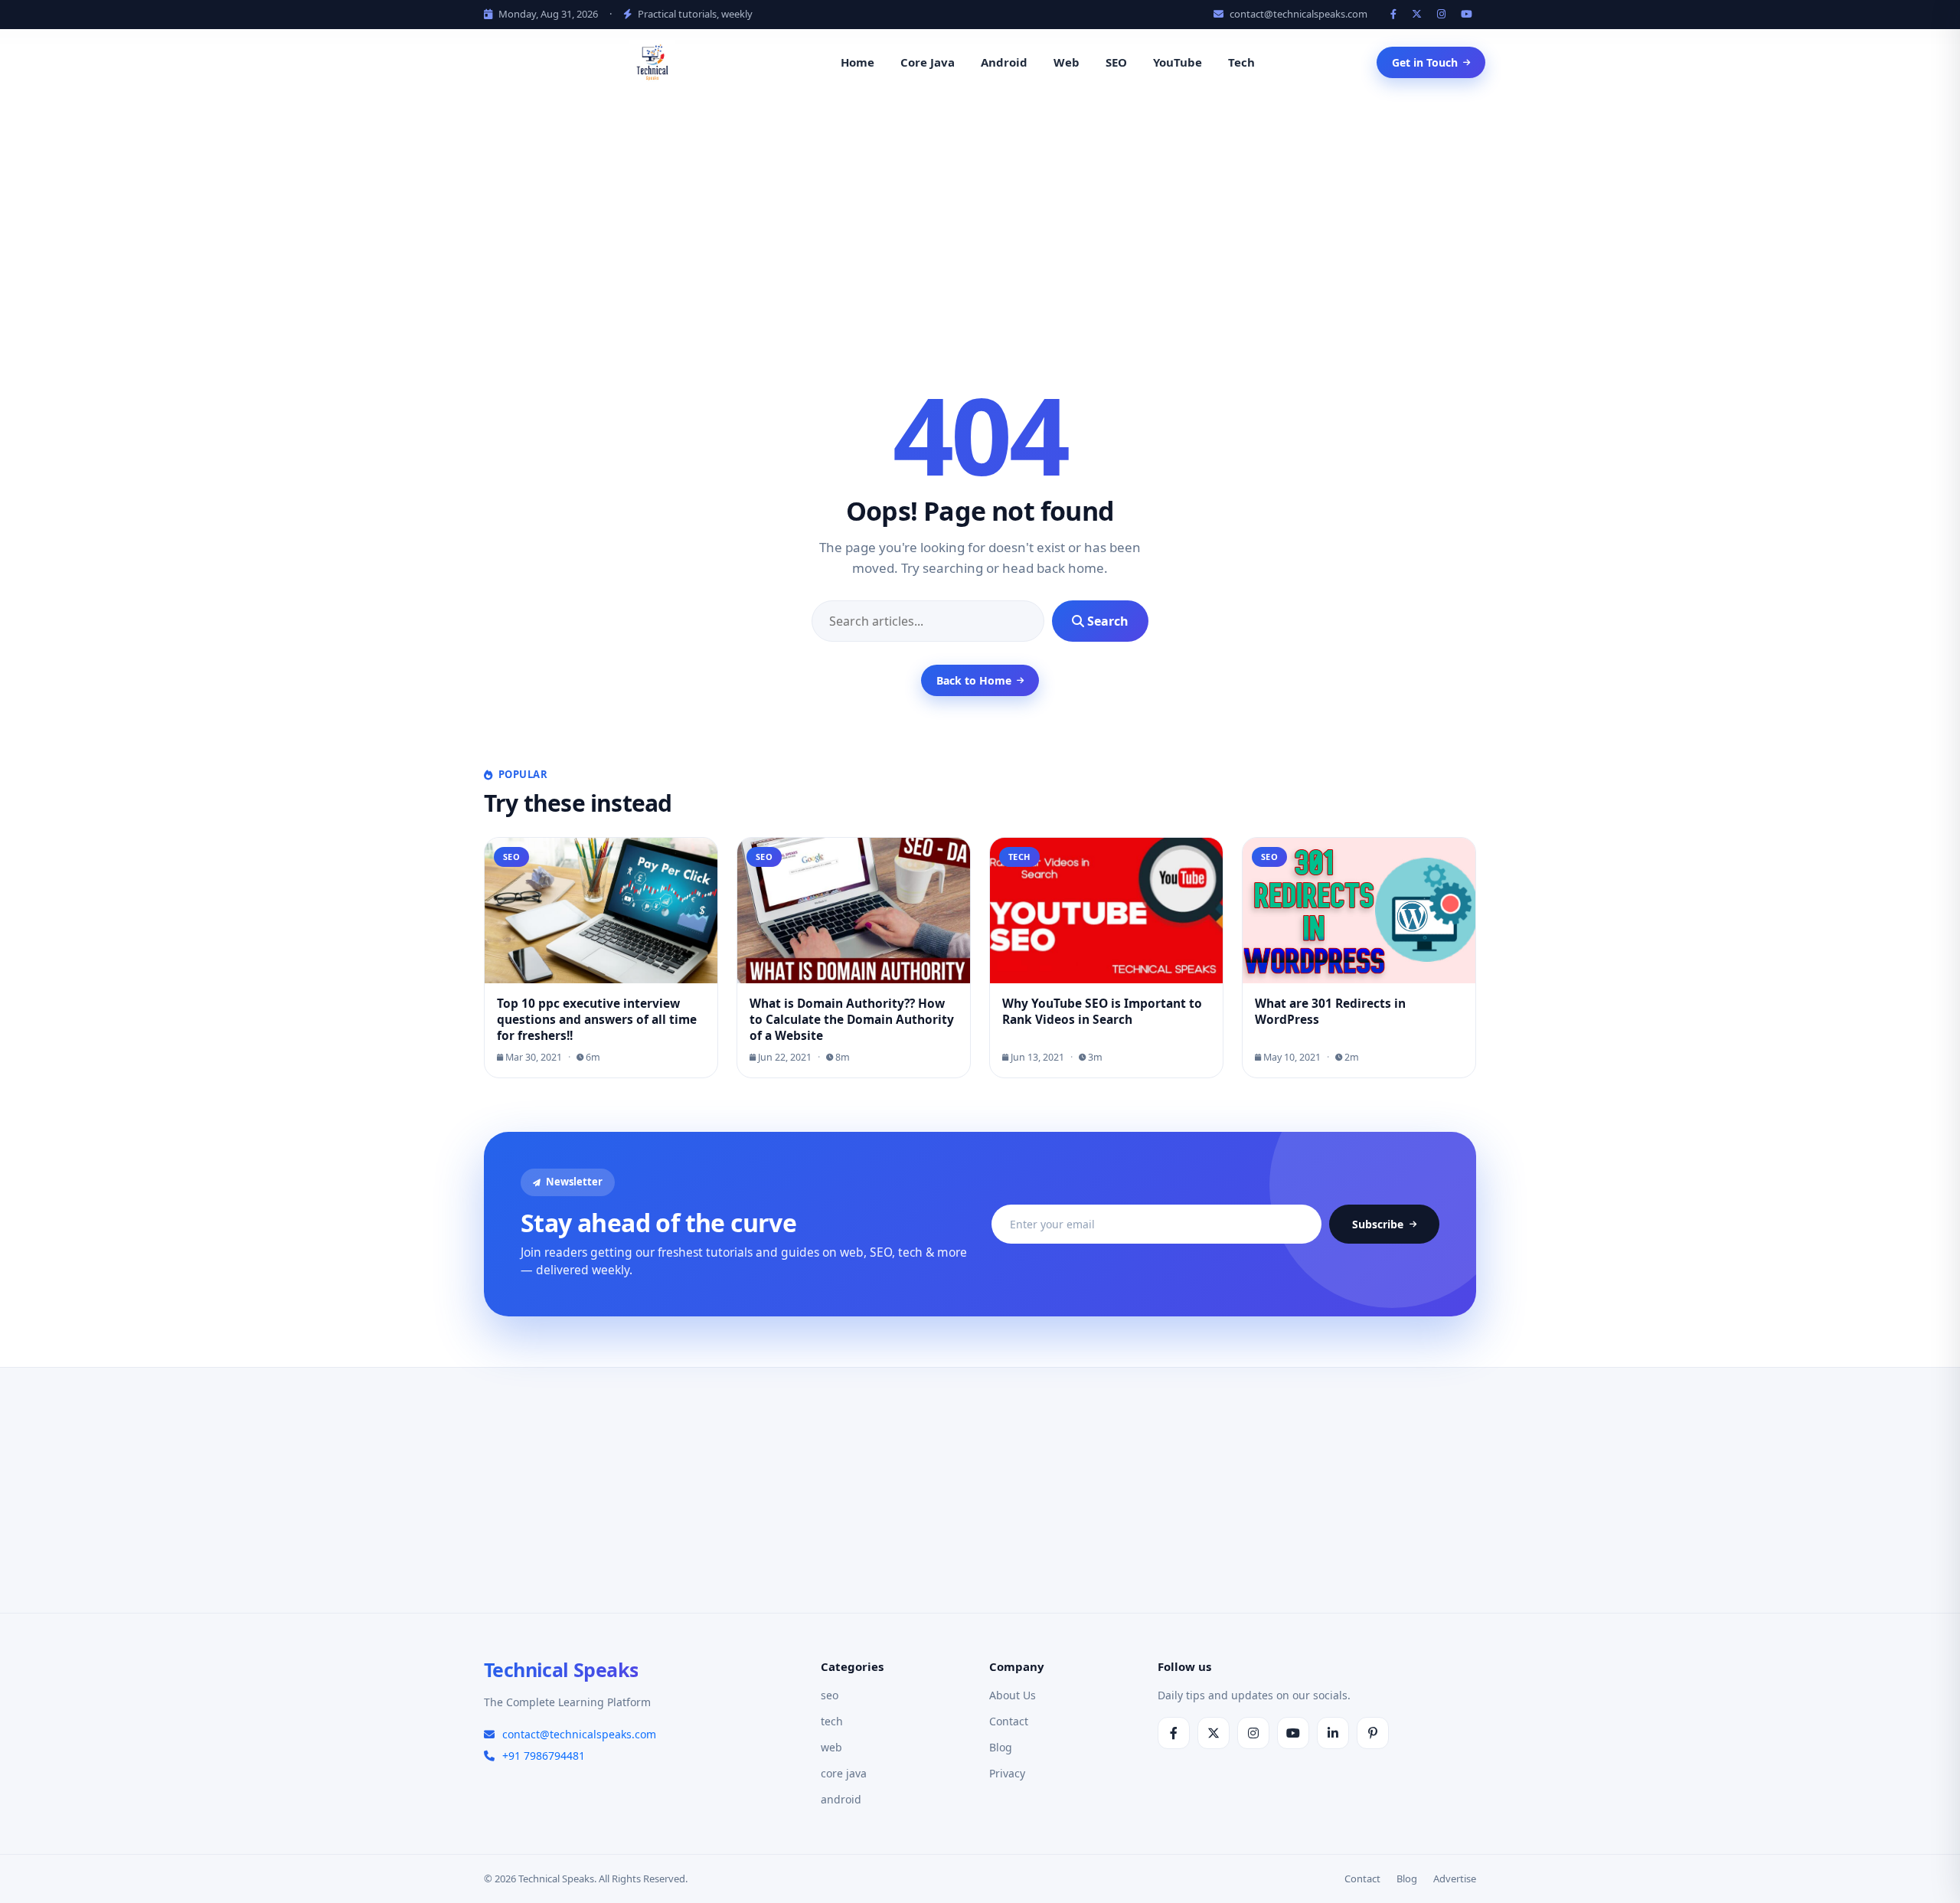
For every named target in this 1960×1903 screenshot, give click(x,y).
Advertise (1455, 1878)
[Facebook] (1395, 14)
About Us (1013, 1695)
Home (857, 62)
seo (830, 1695)
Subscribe (1378, 1224)
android (841, 1799)
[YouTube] (1468, 14)
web (831, 1747)
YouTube (1178, 62)
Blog (1001, 1747)
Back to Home (974, 680)
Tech (1241, 62)
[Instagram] (1443, 14)
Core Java (928, 62)
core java (844, 1773)
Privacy (1007, 1773)
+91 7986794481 (544, 1756)
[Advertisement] (980, 212)
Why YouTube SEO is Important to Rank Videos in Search (1102, 1011)
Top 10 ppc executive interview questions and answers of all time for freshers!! (597, 1019)
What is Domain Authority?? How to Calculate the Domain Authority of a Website (852, 1019)
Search (1106, 621)
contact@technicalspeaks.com (1297, 14)
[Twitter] (1419, 14)
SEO (1116, 62)
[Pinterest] (1373, 1733)
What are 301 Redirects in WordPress (1330, 1011)
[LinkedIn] (1333, 1733)
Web (1067, 62)
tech (832, 1721)
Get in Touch (1425, 62)
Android (1004, 62)
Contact (1009, 1721)
